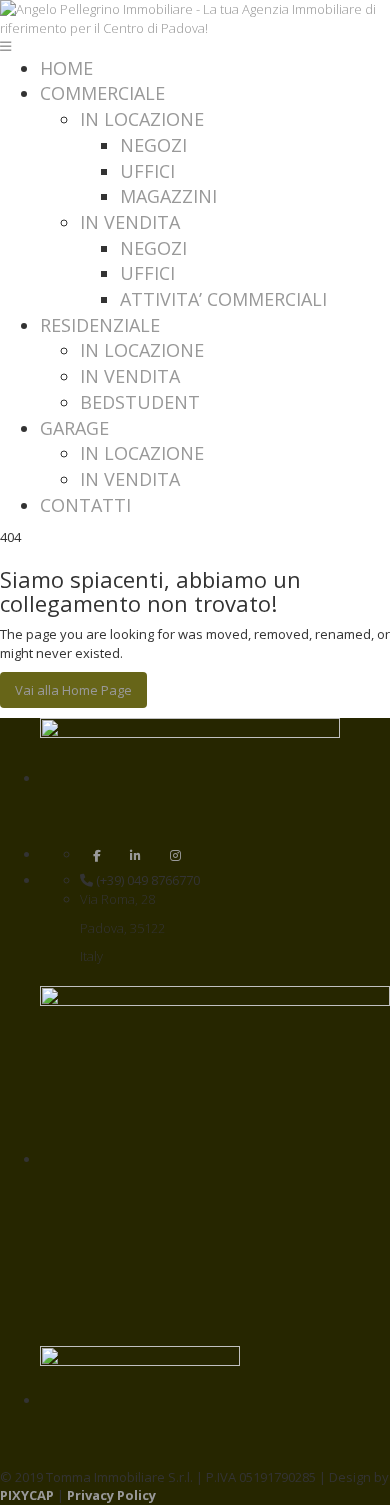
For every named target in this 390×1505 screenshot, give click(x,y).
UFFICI (147, 171)
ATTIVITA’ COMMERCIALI (223, 299)
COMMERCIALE (102, 93)
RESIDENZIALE (100, 325)
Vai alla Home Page (73, 690)
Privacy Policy (111, 1495)
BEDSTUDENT (140, 402)
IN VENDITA (130, 222)
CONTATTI (85, 505)
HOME (66, 68)
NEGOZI (153, 145)
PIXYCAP (27, 1495)
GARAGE (74, 428)
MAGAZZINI (168, 196)
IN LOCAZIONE (142, 119)
